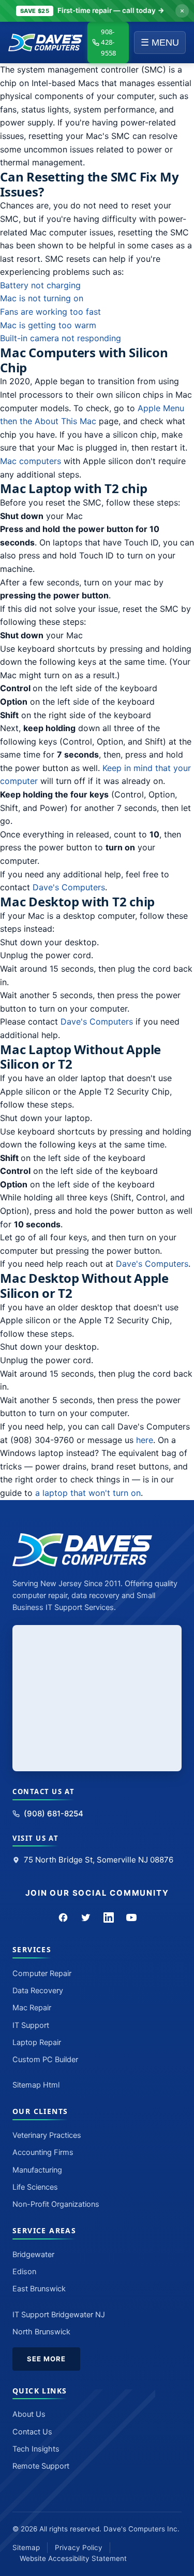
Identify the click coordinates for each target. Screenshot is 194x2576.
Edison (24, 2272)
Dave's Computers (69, 887)
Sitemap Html (36, 2085)
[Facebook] (63, 1917)
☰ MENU (160, 43)
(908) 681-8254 (54, 1814)
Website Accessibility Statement (73, 2558)
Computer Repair (42, 1973)
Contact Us (32, 2432)
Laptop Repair (37, 2042)
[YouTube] (131, 1917)
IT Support (31, 2025)
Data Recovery (38, 1991)
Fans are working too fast (50, 312)
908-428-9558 (108, 43)
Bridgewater (33, 2255)
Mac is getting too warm (48, 325)
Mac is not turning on (42, 298)
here (145, 1440)
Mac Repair (32, 2008)
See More (46, 2359)
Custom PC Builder (45, 2060)
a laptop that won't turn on (88, 1493)
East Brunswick (39, 2289)
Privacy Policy (79, 2547)
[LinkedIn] (109, 1917)
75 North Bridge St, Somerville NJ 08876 (99, 1860)
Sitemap (26, 2547)
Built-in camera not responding (61, 338)
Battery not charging (40, 285)
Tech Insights (36, 2449)
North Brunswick (41, 2332)
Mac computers (31, 461)
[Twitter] (86, 1917)
